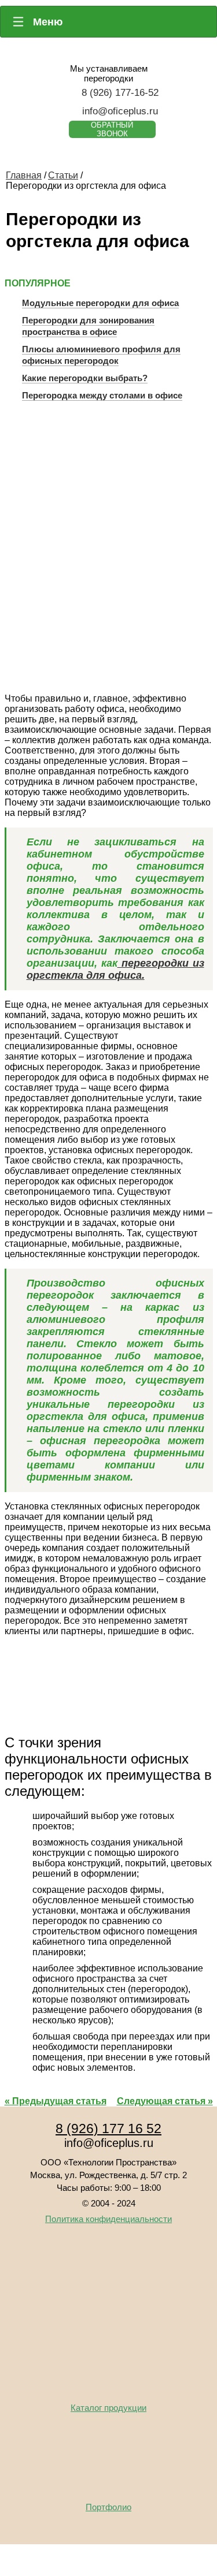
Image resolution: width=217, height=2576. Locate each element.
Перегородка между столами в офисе (102, 395)
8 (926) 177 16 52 (108, 2128)
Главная (24, 175)
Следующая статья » (165, 2101)
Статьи (63, 175)
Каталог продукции (108, 2408)
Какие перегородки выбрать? (85, 378)
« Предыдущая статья (56, 2101)
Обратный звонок (112, 129)
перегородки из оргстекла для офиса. (115, 969)
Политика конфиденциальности (108, 2219)
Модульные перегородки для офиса (100, 303)
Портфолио (108, 2507)
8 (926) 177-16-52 (120, 93)
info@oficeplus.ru (120, 111)
